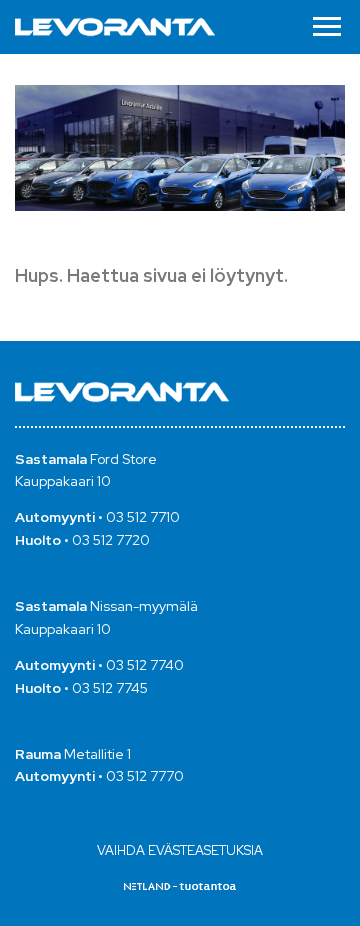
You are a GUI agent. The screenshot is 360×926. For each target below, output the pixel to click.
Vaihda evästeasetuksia (180, 850)
